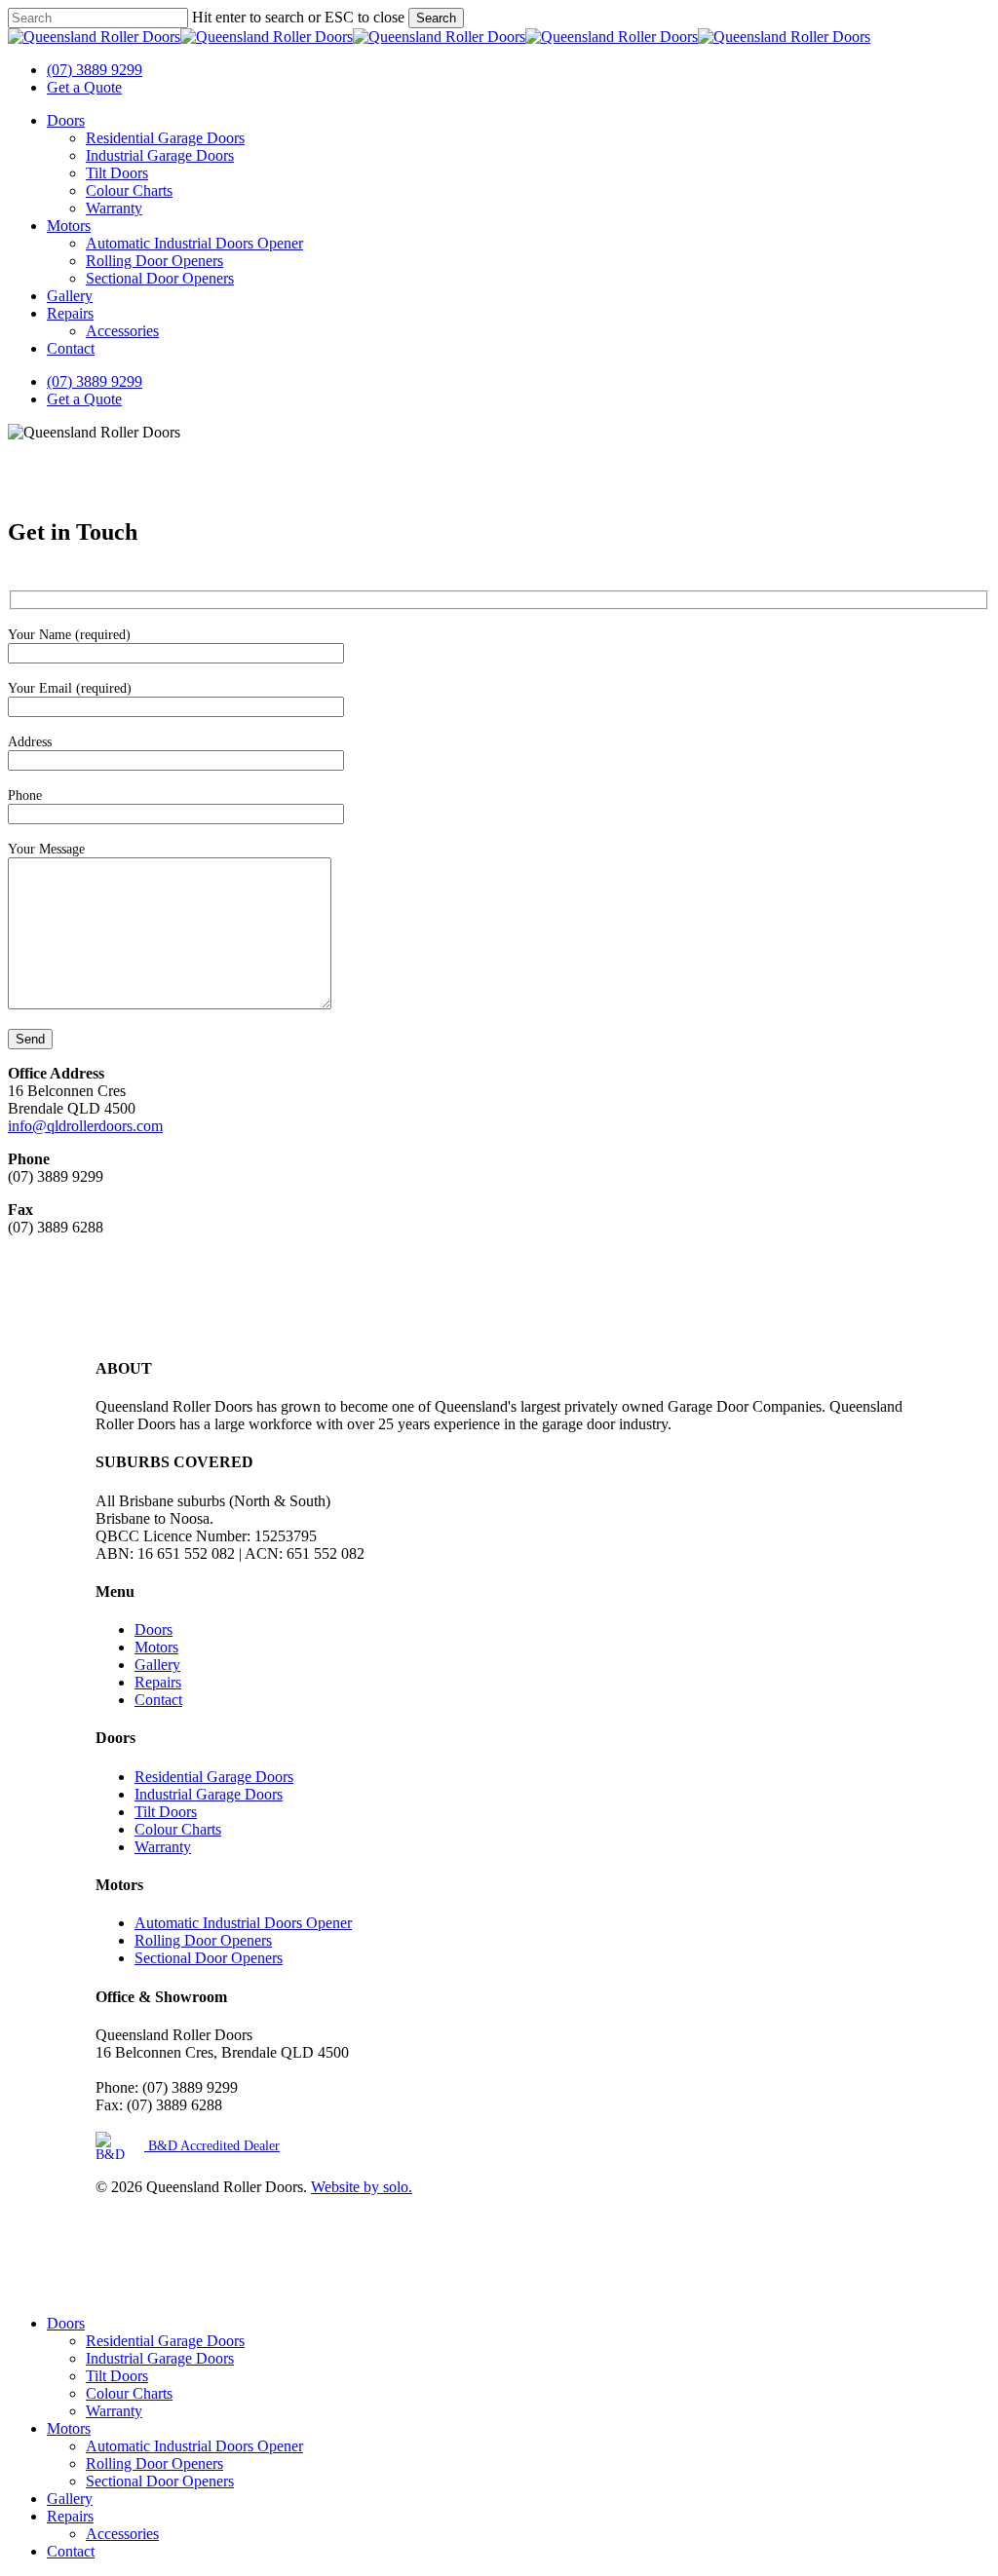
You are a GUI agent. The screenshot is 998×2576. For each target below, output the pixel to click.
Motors (156, 1647)
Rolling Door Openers (203, 1940)
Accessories (122, 2534)
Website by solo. (362, 2187)
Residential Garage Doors (214, 1777)
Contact (158, 1700)
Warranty (163, 1847)
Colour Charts (178, 1829)
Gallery (157, 1665)
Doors (154, 1629)
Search (436, 18)
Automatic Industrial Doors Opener (243, 1923)
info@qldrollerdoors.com (85, 1126)
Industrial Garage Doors (209, 1794)
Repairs (158, 1682)
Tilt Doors (166, 1812)
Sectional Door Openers (209, 1958)
